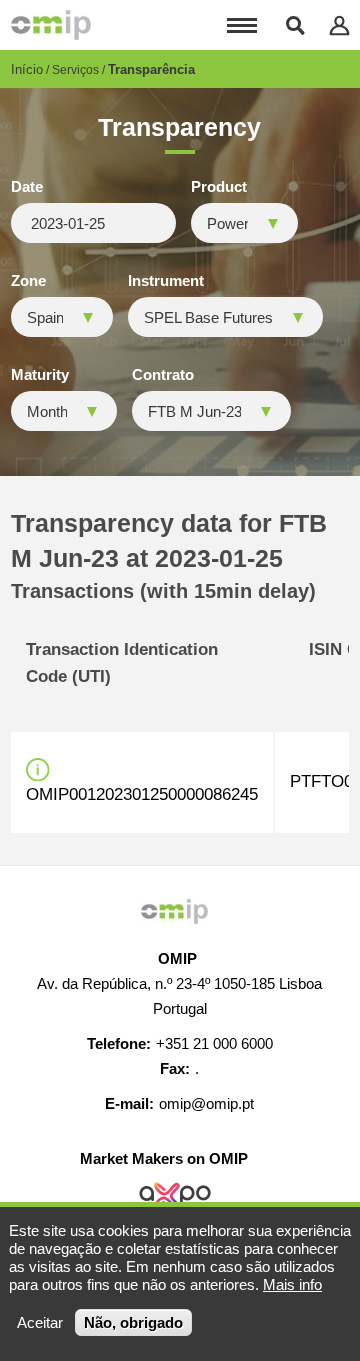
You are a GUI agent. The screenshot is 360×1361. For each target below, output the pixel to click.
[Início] (51, 25)
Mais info (292, 1284)
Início (27, 69)
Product (219, 187)
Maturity (40, 375)
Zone (28, 281)
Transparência (151, 69)
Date (27, 187)
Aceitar (40, 1322)
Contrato (163, 375)
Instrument (166, 281)
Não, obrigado (133, 1322)
